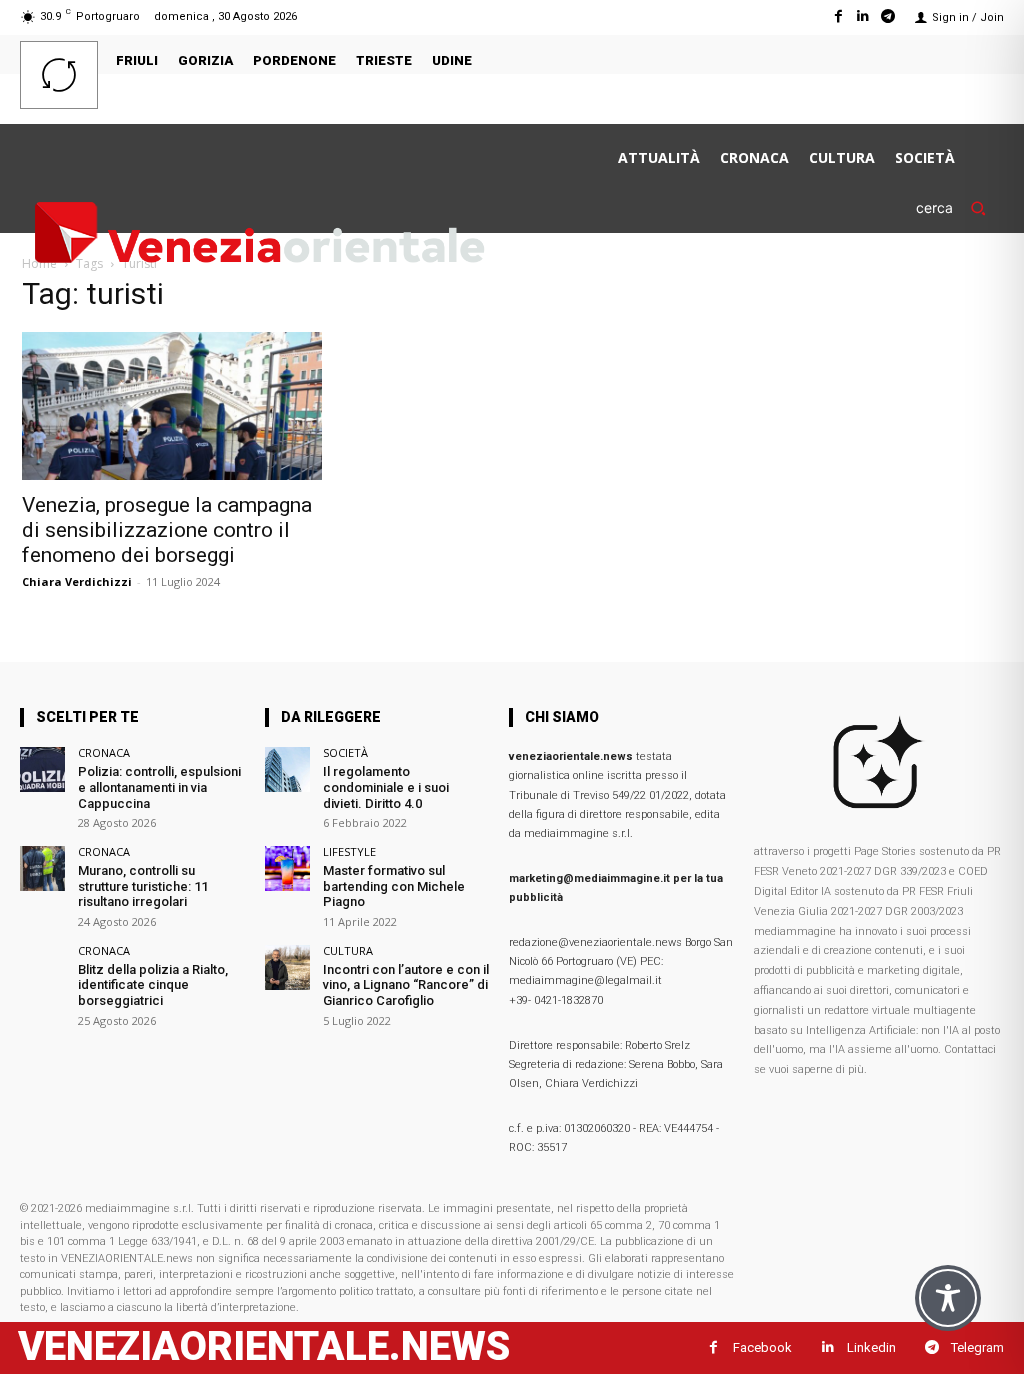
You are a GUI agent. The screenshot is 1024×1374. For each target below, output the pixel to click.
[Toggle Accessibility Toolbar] (948, 1298)
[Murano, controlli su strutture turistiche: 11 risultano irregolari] (42, 868)
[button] (960, 207)
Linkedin (871, 1347)
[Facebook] (837, 16)
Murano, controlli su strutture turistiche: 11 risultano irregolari (143, 886)
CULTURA (348, 950)
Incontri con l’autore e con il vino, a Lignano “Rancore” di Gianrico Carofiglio (406, 985)
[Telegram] (888, 16)
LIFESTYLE (349, 851)
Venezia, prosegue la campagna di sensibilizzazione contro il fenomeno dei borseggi (167, 530)
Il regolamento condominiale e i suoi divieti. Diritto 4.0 (386, 787)
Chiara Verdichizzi (77, 581)
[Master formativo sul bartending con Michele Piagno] (287, 868)
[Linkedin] (863, 16)
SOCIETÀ (345, 752)
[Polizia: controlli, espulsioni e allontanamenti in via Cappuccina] (42, 769)
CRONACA (104, 752)
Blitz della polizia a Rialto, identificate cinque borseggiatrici (153, 985)
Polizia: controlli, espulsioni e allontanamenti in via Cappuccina (159, 787)
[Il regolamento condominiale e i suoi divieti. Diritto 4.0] (287, 769)
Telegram (977, 1347)
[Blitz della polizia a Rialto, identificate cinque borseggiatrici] (42, 967)
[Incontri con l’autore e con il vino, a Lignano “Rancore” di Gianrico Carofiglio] (287, 967)
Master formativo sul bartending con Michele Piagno (394, 886)
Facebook (762, 1347)
